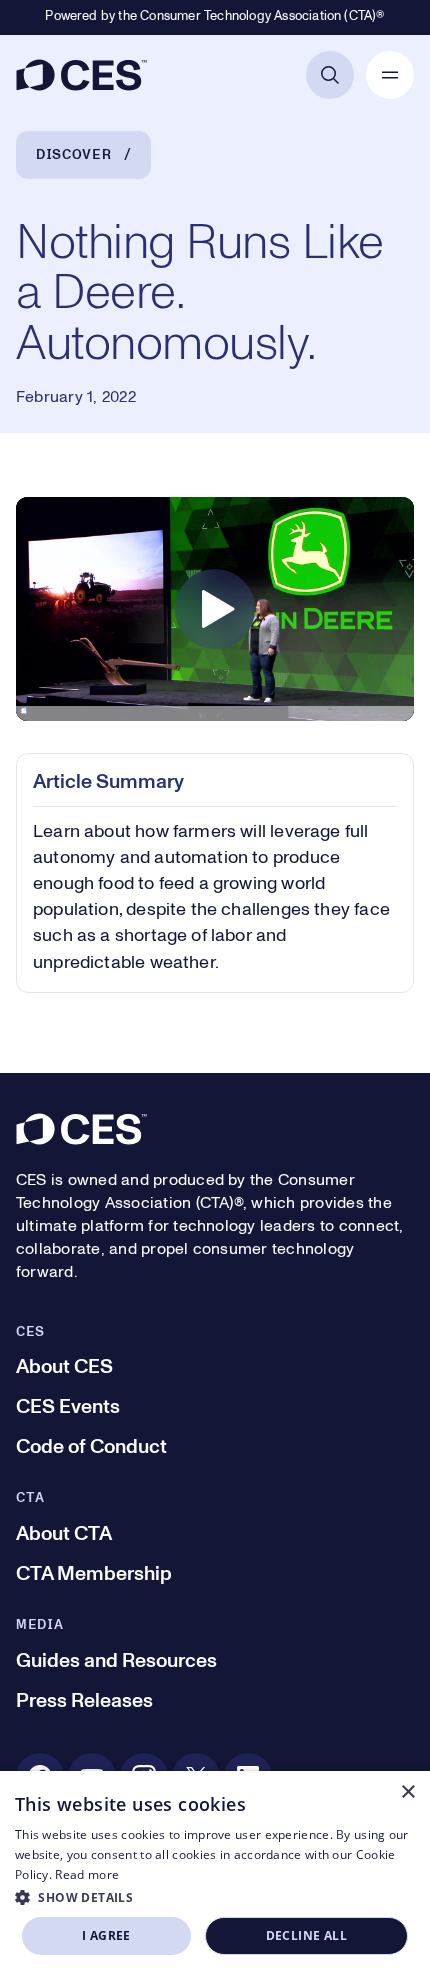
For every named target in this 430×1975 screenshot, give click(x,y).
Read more (87, 1874)
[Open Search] (330, 75)
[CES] (81, 75)
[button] (215, 1897)
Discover (74, 155)
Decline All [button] (306, 1935)
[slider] (215, 718)
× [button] (407, 1792)
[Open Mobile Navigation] (390, 75)
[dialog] (215, 1873)
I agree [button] (106, 1935)
